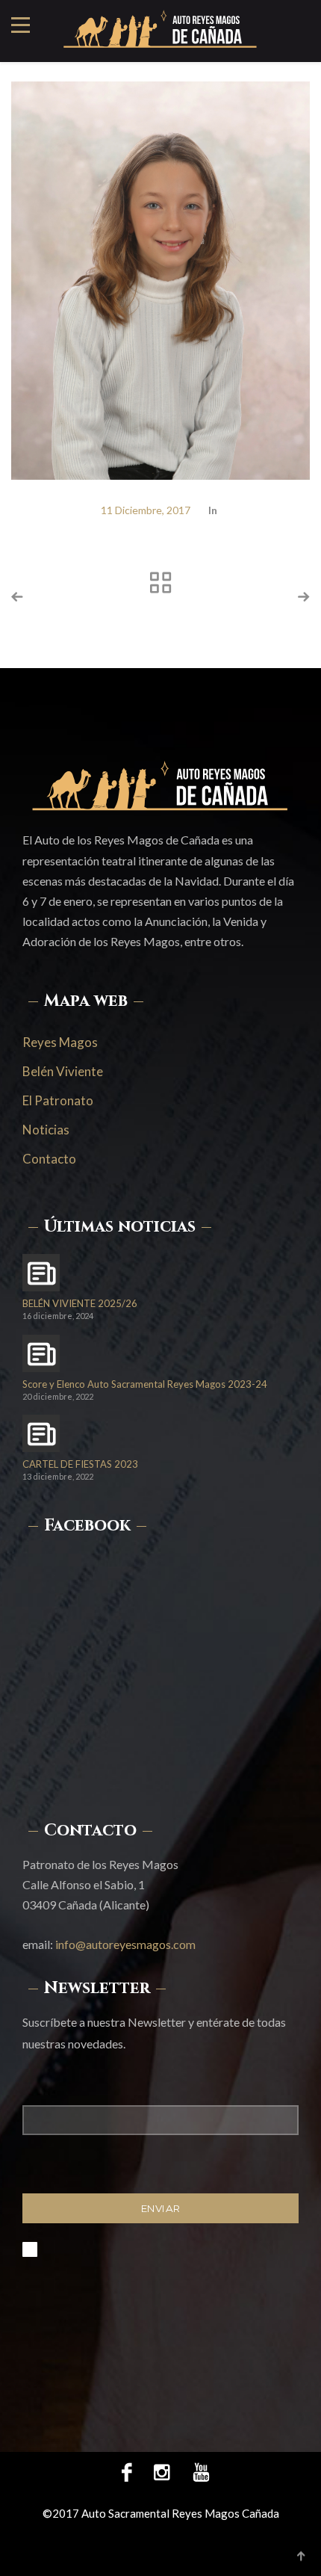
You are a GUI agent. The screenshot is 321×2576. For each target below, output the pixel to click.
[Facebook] (127, 2471)
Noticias (46, 1130)
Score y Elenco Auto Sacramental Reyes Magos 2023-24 (145, 1384)
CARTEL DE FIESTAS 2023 (80, 1464)
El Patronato (58, 1100)
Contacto (49, 1159)
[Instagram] (162, 2471)
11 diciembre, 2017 (146, 510)
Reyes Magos (60, 1042)
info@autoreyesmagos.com (125, 1944)
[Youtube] (196, 2471)
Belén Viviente (63, 1071)
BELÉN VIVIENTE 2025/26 (80, 1304)
